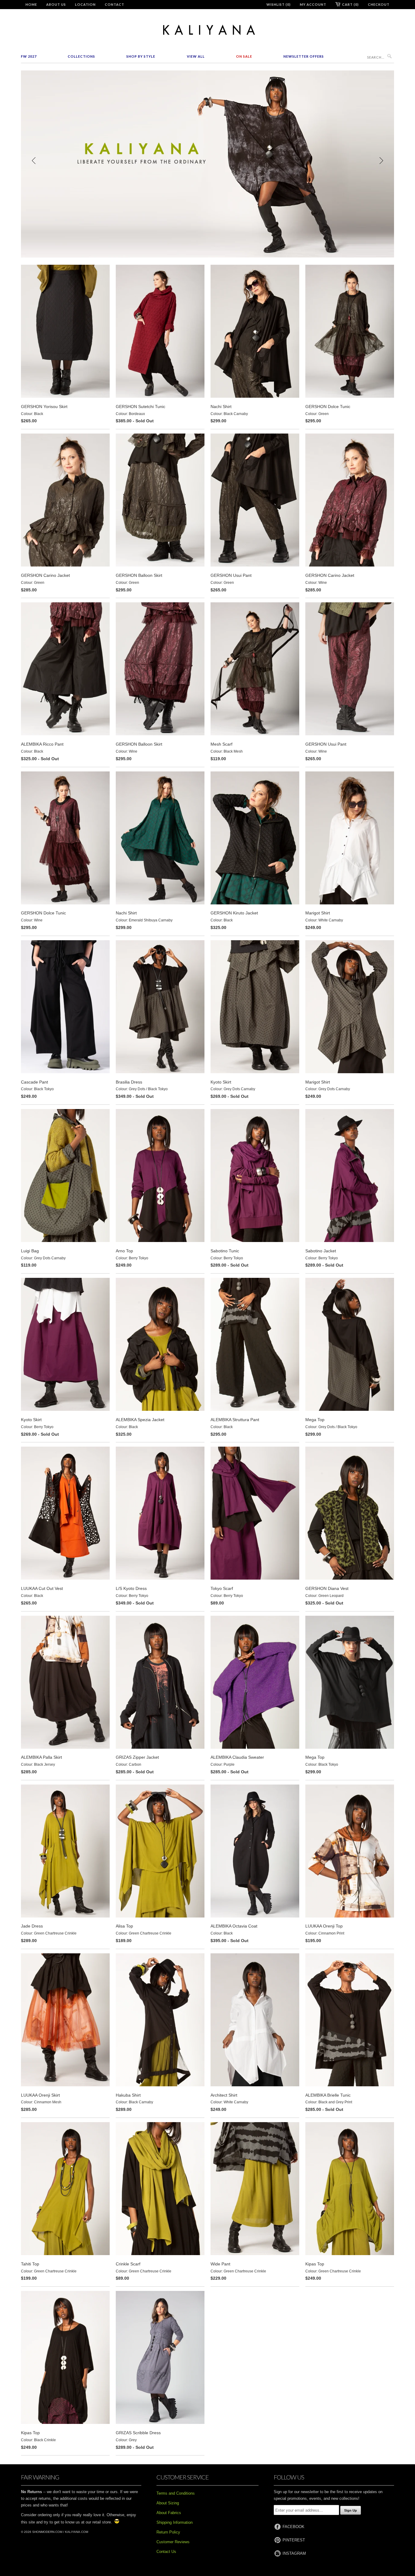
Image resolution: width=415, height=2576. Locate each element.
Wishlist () (279, 4)
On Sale (244, 56)
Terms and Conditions (176, 2493)
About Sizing (168, 2503)
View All (196, 56)
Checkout (379, 4)
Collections (81, 56)
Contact (115, 4)
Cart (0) (350, 4)
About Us (56, 4)
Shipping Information (175, 2522)
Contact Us (166, 2552)
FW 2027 (29, 56)
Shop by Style (141, 56)
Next (381, 161)
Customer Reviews (173, 2542)
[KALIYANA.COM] (207, 30)
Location (85, 4)
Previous (34, 161)
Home (31, 4)
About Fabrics (169, 2513)
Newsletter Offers (304, 56)
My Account (313, 4)
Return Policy (168, 2532)
